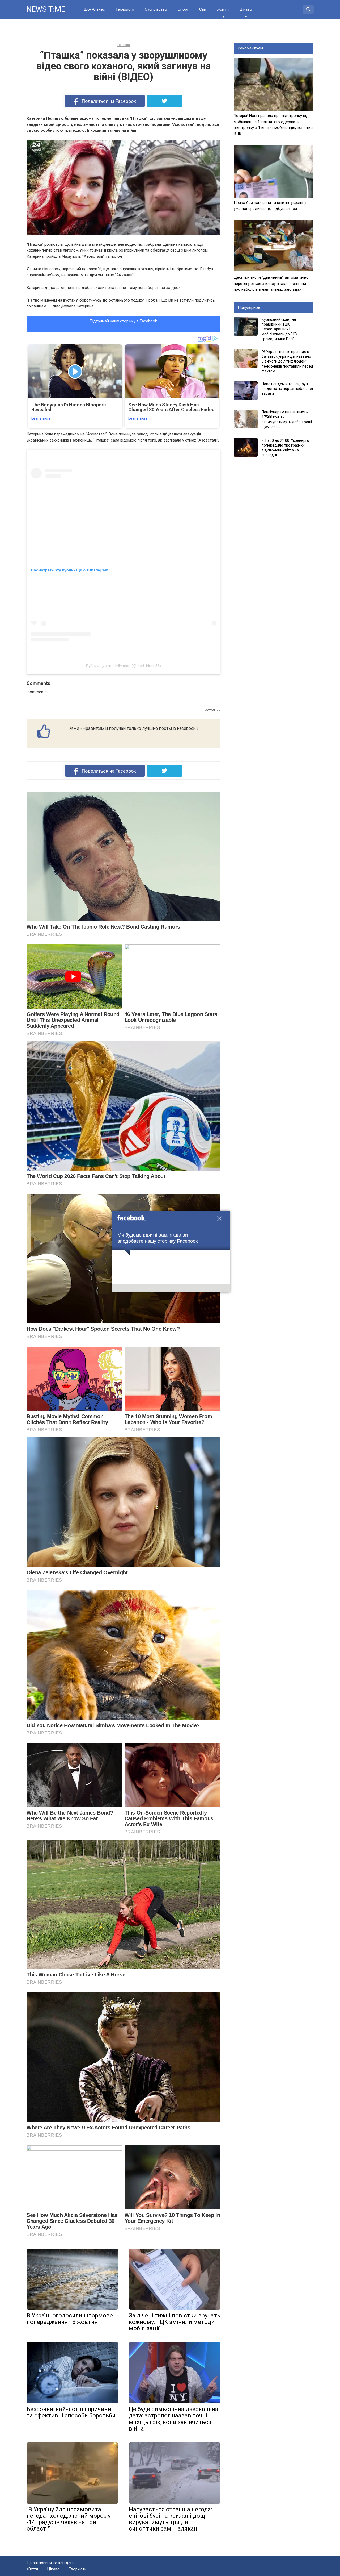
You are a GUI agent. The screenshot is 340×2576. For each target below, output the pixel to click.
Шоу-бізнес (94, 9)
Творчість (78, 2569)
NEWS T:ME (46, 9)
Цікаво (246, 9)
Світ (203, 9)
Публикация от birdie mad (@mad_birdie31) (124, 666)
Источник (213, 710)
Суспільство (156, 9)
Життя (223, 9)
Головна (124, 45)
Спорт (183, 9)
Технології (125, 9)
